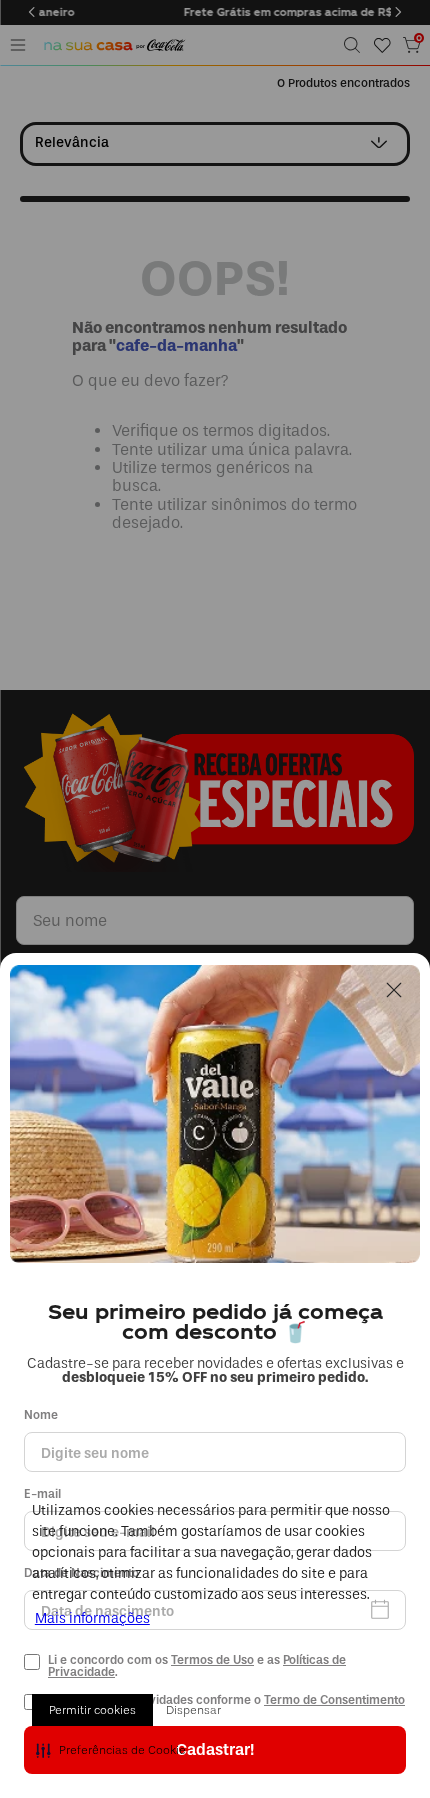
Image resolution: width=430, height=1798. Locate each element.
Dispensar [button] (193, 1710)
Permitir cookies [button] (92, 1710)
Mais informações (92, 1618)
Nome (41, 1415)
